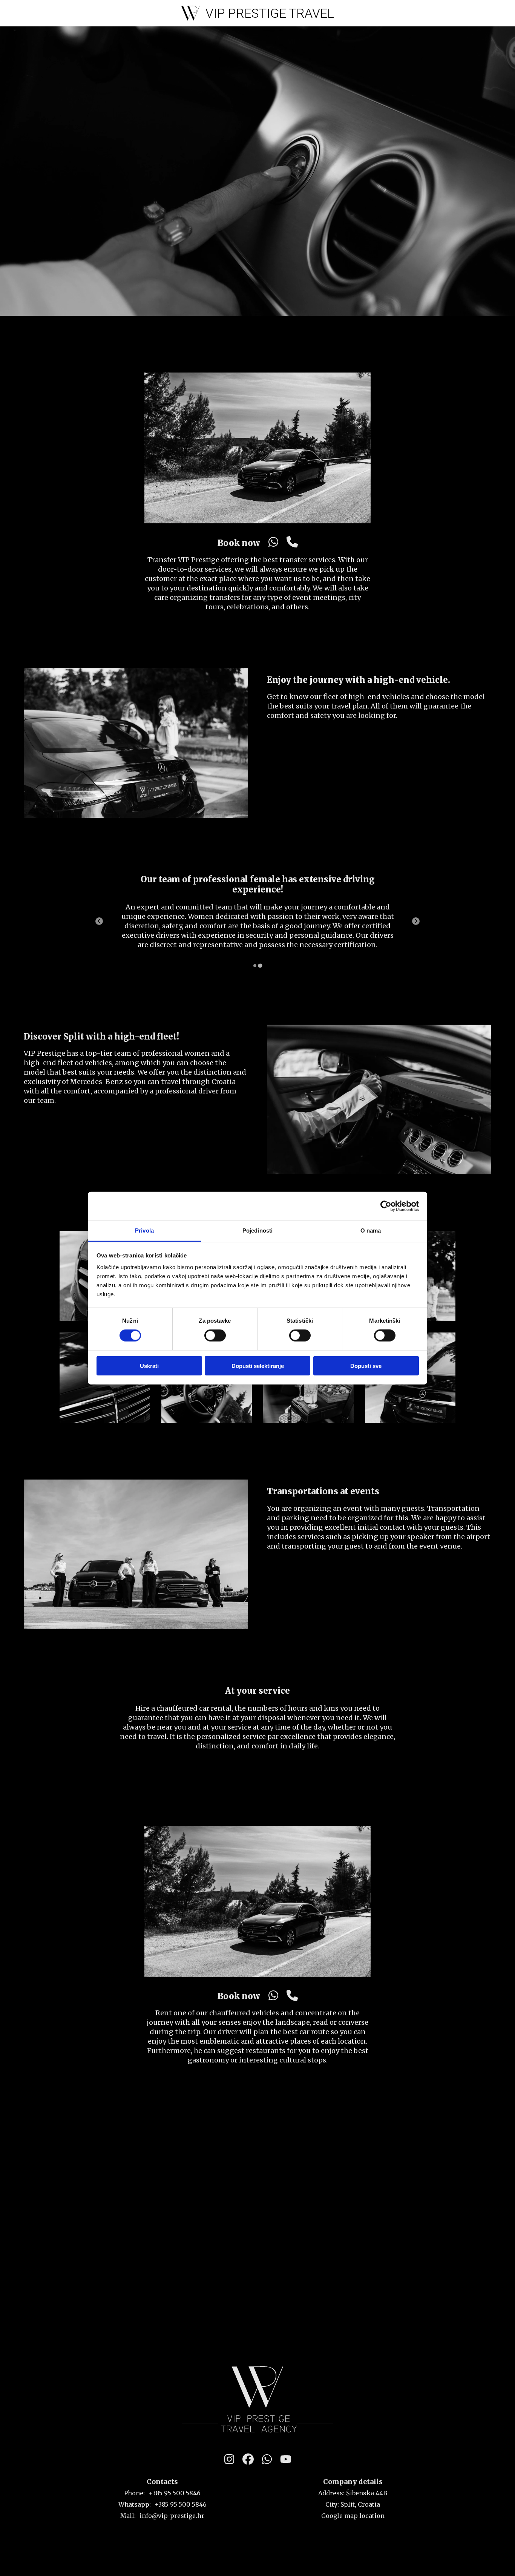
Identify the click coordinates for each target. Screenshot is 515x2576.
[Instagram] (229, 2459)
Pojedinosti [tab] (257, 1230)
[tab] (255, 966)
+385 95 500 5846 (175, 2493)
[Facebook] (248, 2459)
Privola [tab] (144, 1230)
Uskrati (149, 1366)
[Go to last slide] (99, 921)
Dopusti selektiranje (258, 1366)
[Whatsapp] (273, 543)
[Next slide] (416, 921)
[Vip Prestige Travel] (257, 2399)
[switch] (215, 1336)
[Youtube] (286, 2459)
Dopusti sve (366, 1366)
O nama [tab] (371, 1230)
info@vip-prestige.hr (172, 2516)
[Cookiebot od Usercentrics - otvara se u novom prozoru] (386, 1206)
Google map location (353, 2516)
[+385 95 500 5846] (292, 543)
